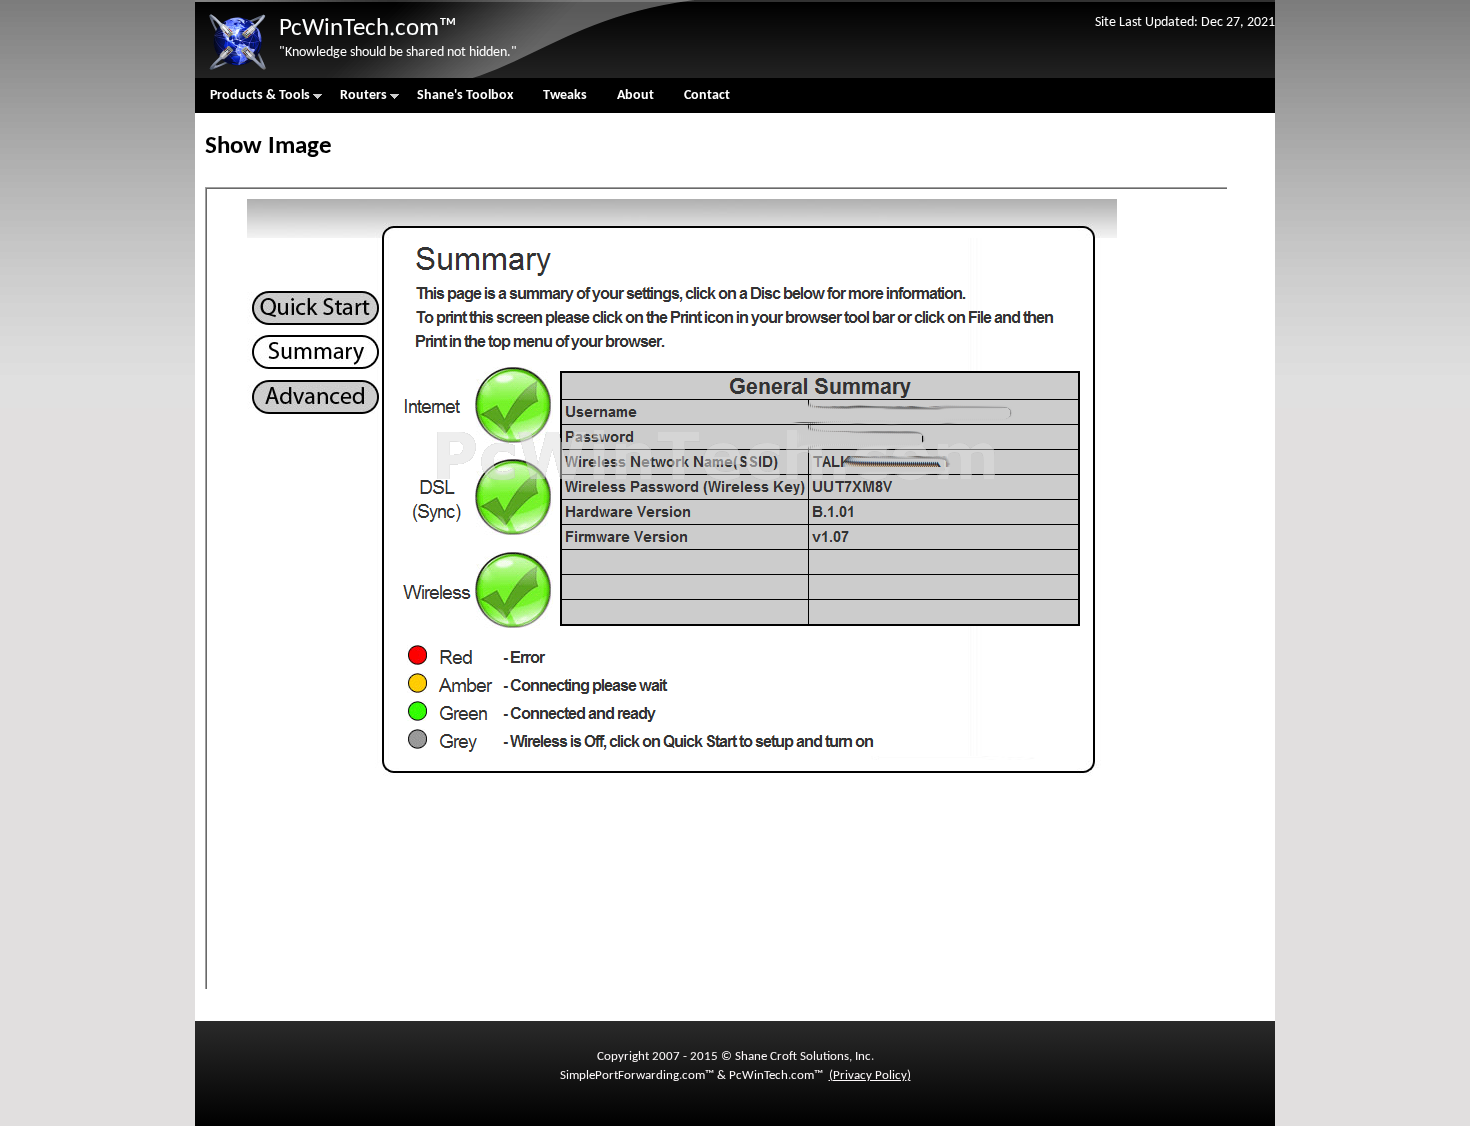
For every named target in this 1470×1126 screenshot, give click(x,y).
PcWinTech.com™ (368, 28)
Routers (356, 100)
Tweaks (565, 95)
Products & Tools (252, 100)
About (635, 95)
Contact (707, 95)
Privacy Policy (870, 1075)
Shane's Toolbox (465, 95)
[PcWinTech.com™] (237, 70)
